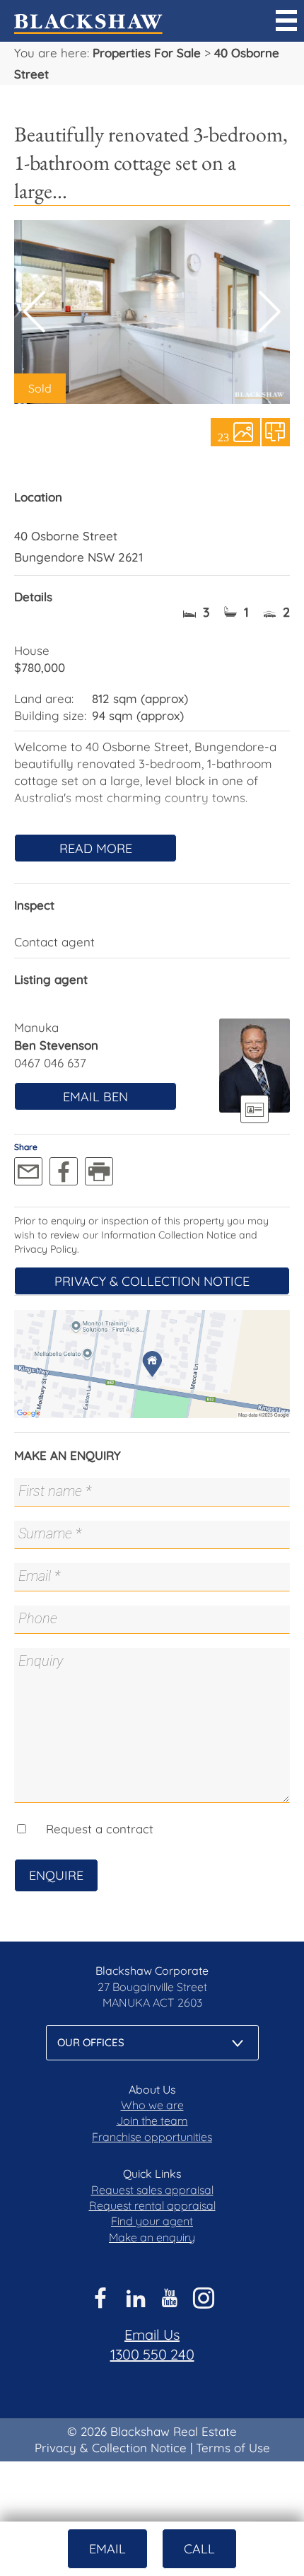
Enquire (56, 1875)
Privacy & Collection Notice (152, 1281)
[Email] (28, 1171)
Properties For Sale (147, 53)
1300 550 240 (152, 2354)
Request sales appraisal (152, 2190)
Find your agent (152, 2221)
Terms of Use (233, 2448)
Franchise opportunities (152, 2137)
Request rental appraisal (152, 2205)
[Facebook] (64, 1171)
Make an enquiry (152, 2237)
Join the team (152, 2120)
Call (199, 2549)
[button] (270, 312)
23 (223, 436)
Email (107, 2549)
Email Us (152, 2334)
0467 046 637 (50, 1063)
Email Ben (95, 1097)
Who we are (152, 2105)
